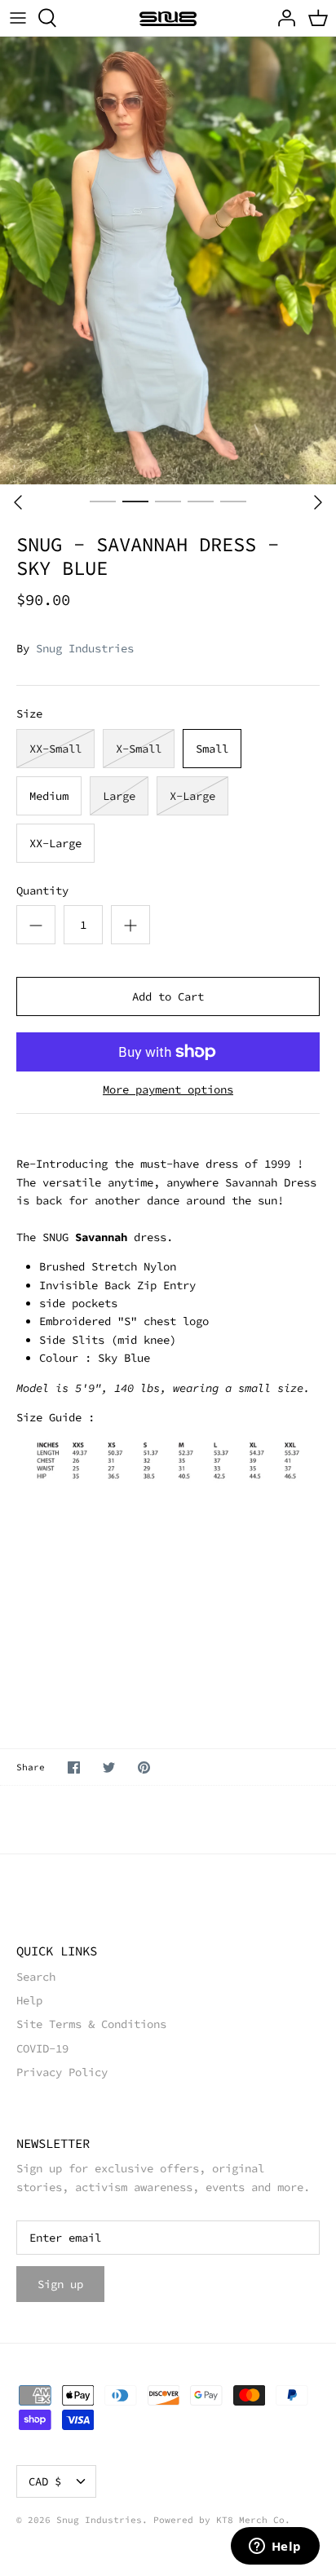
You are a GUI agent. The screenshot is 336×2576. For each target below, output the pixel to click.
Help (29, 2000)
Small (212, 749)
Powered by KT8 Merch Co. (222, 2520)
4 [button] (201, 501)
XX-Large (55, 843)
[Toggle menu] (18, 18)
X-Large (192, 796)
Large (119, 796)
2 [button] (135, 501)
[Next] (318, 502)
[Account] (282, 18)
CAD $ (45, 2481)
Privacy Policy (62, 2072)
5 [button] (233, 501)
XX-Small (55, 749)
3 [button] (168, 501)
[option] (168, 261)
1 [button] (103, 501)
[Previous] (18, 502)
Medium (49, 796)
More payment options (168, 1090)
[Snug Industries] (168, 18)
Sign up (60, 2284)
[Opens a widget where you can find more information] (275, 2547)
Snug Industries (85, 648)
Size (29, 714)
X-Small (139, 749)
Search (36, 1977)
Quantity (42, 890)
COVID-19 (42, 2048)
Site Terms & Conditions (91, 2024)
